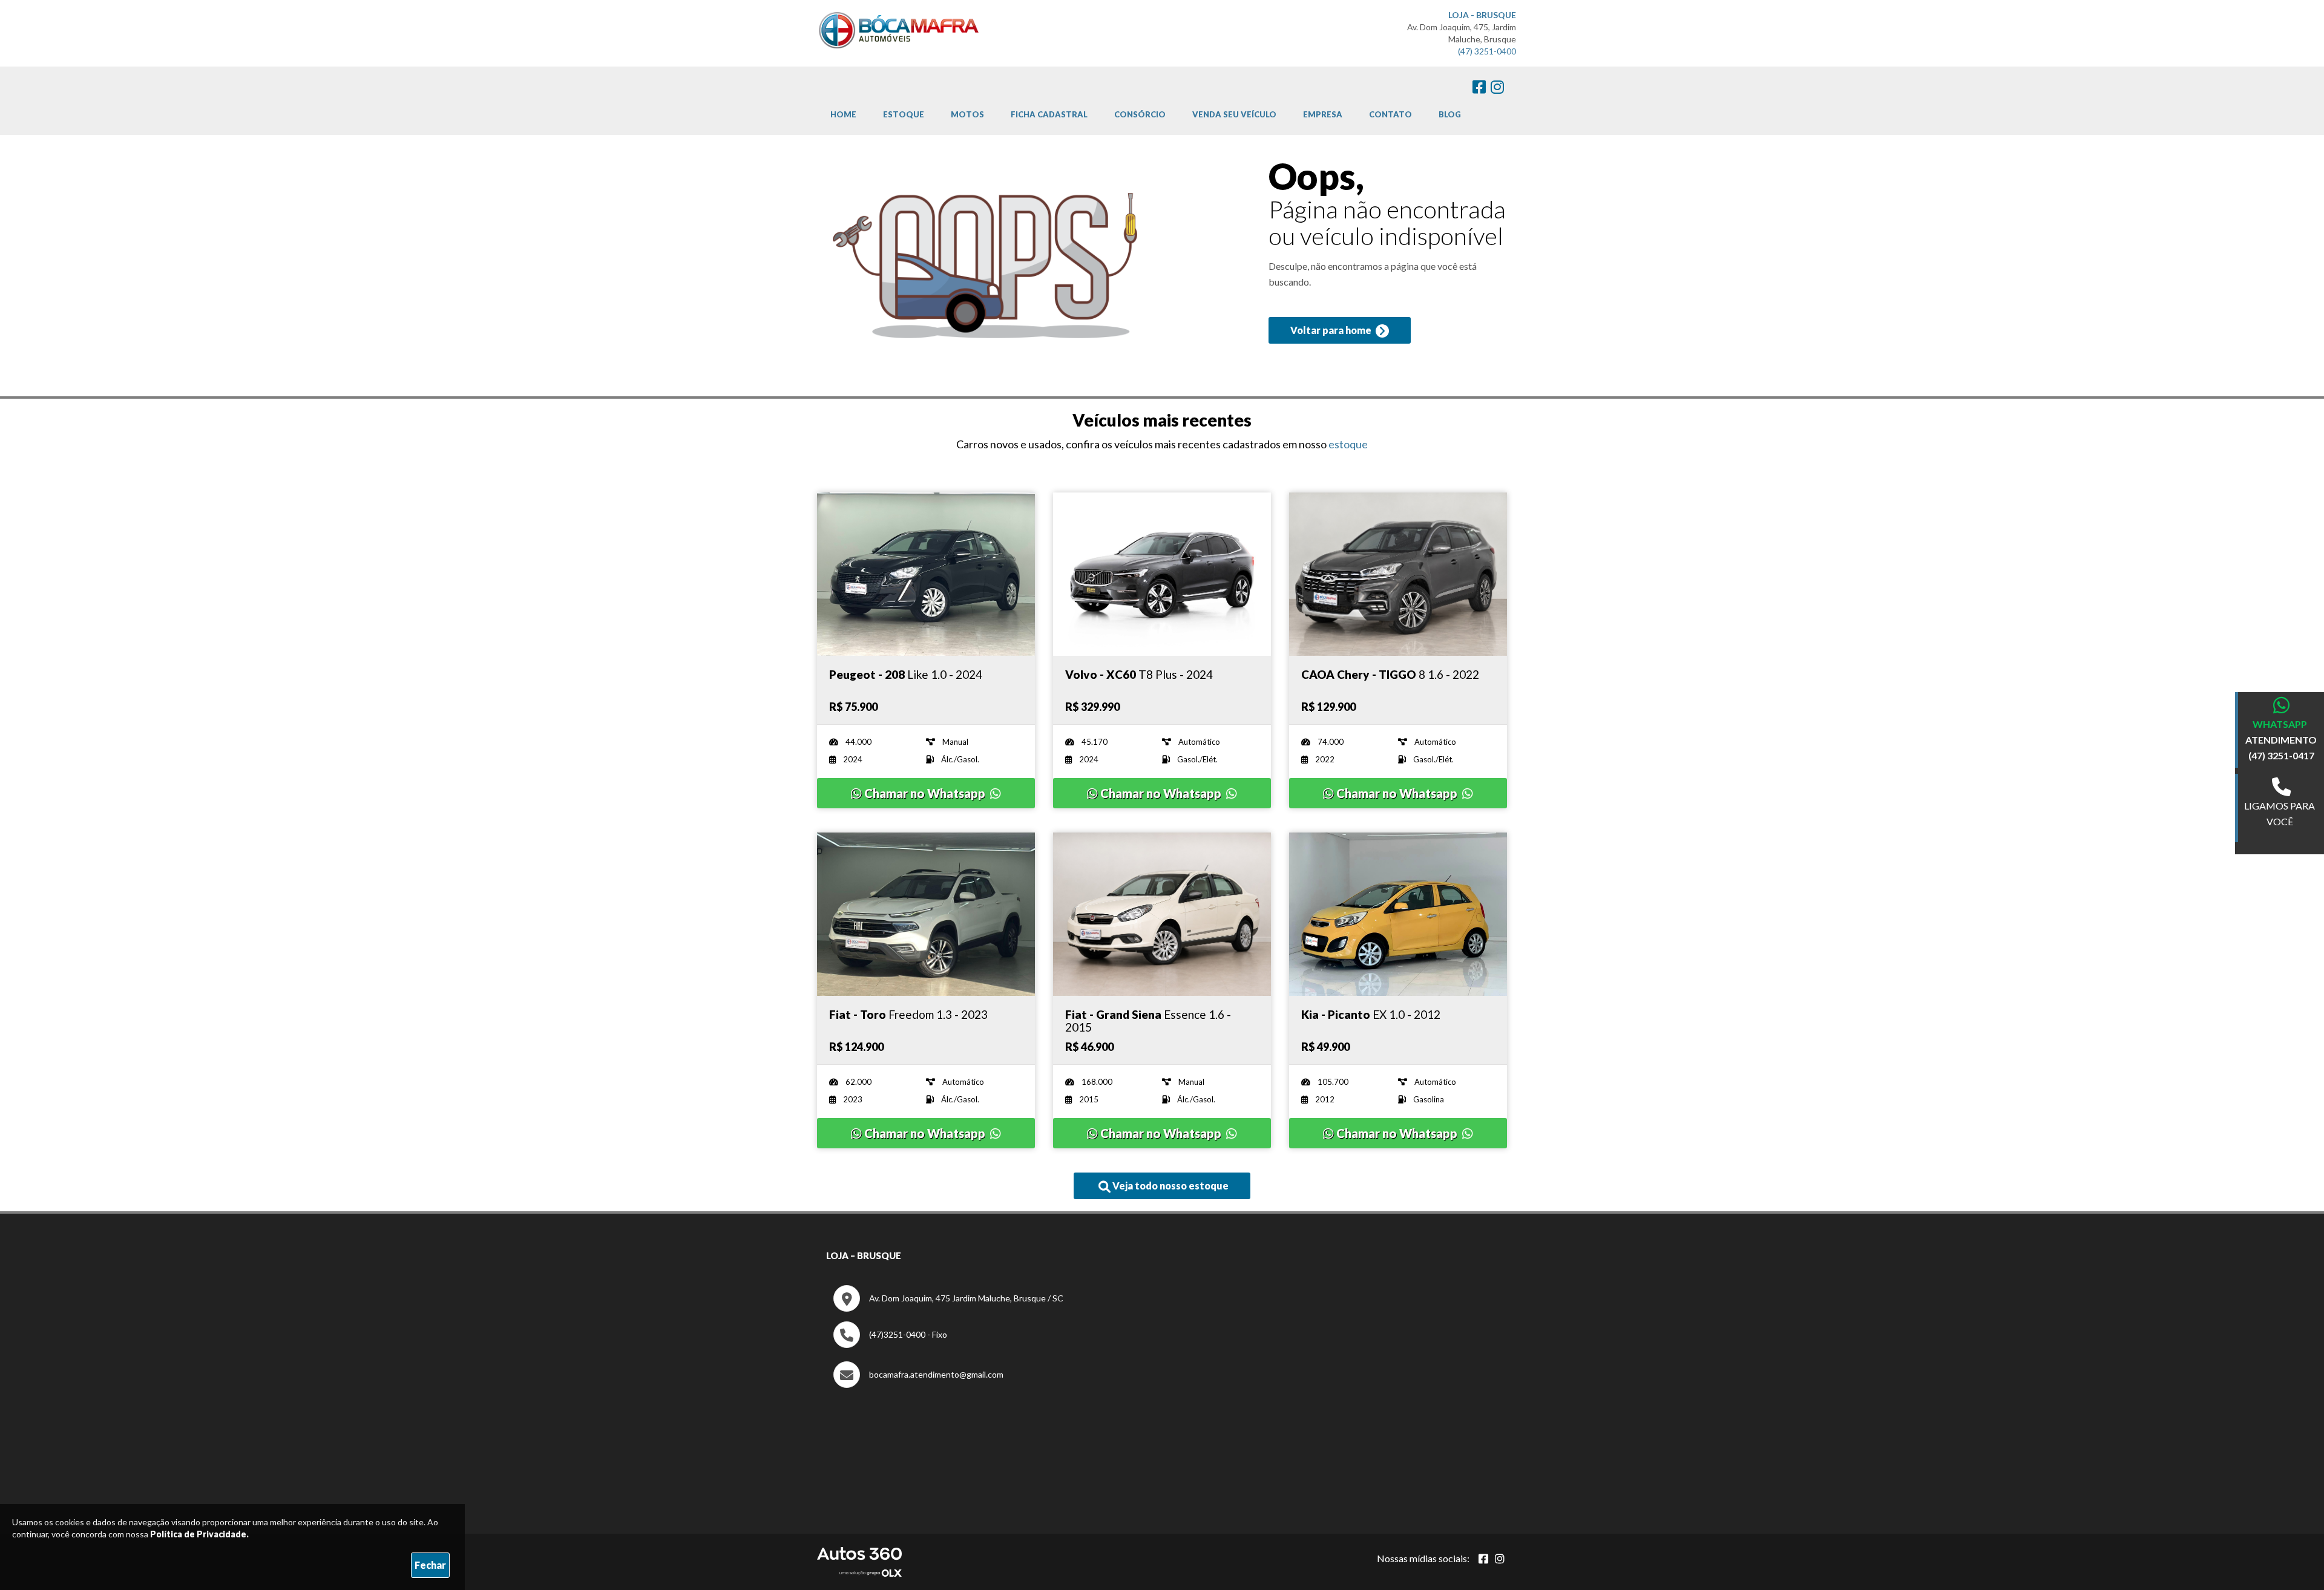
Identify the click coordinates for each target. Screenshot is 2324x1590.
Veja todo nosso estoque (1170, 1186)
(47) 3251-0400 (1487, 51)
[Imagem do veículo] (926, 574)
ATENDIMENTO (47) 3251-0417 (2281, 748)
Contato (1390, 114)
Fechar (430, 1565)
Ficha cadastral (1049, 114)
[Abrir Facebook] (1483, 1559)
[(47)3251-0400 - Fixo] (890, 1345)
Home (843, 114)
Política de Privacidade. (199, 1534)
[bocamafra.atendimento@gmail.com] (918, 1385)
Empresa (1323, 114)
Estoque (904, 114)
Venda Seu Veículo (1234, 114)
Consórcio (1140, 114)
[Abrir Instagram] (1500, 1559)
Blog (1450, 114)
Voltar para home (1332, 330)
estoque (1348, 444)
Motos (967, 114)
